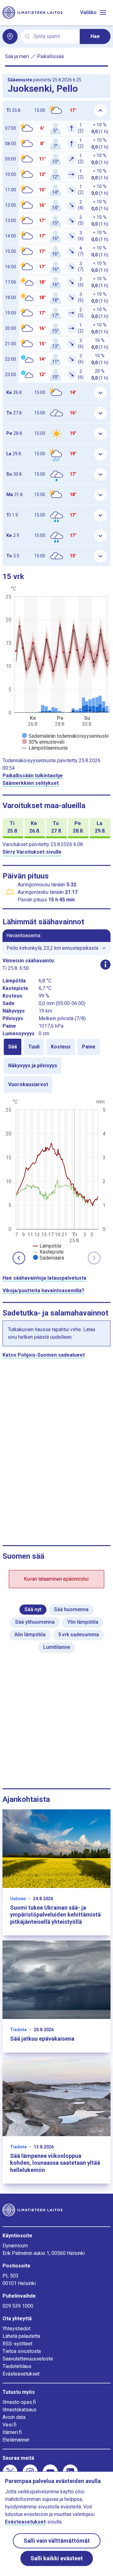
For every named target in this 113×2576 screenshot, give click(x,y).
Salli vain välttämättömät (57, 2541)
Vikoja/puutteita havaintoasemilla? (43, 1291)
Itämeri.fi (12, 2432)
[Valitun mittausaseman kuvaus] (105, 965)
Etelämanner (16, 2440)
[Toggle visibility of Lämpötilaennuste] (45, 748)
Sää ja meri (17, 56)
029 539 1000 (18, 2306)
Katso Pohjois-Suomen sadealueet (44, 1355)
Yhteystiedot (16, 2329)
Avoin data (14, 2417)
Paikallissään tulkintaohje (33, 776)
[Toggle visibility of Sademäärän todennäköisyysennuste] (66, 736)
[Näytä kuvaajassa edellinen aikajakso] (19, 1258)
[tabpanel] (56, 1179)
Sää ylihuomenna (35, 1622)
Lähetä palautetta (21, 2336)
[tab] (13, 1047)
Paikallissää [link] (50, 56)
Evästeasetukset (21, 2374)
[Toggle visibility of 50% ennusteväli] (43, 742)
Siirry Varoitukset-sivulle (32, 852)
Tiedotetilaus (17, 2366)
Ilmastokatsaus (19, 2410)
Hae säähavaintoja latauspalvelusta (44, 1278)
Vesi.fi (9, 2425)
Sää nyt (33, 1609)
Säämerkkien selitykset (31, 783)
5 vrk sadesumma (78, 1635)
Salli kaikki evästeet (57, 2558)
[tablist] (56, 1066)
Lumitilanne (57, 1647)
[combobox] (54, 37)
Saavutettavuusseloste (28, 2359)
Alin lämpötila (30, 1635)
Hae (95, 36)
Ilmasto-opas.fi (19, 2402)
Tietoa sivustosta (22, 2351)
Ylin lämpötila (83, 1622)
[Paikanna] (10, 36)
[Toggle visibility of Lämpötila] (47, 1246)
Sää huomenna (71, 1609)
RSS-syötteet (17, 2344)
